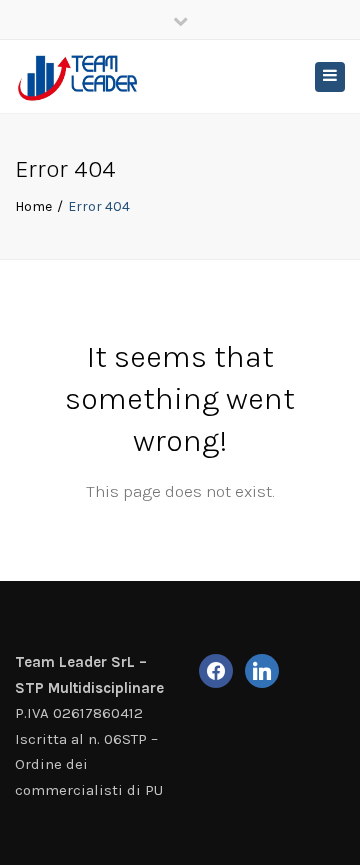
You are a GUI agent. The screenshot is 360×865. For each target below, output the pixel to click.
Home (33, 206)
